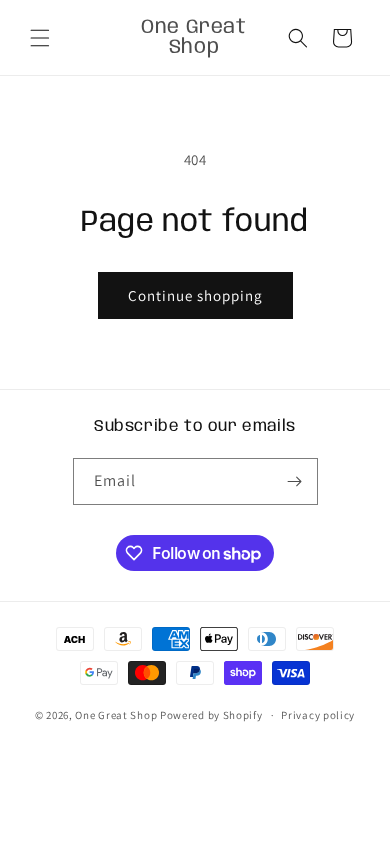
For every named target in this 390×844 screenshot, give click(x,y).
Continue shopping (195, 295)
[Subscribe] (295, 481)
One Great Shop (116, 715)
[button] (40, 38)
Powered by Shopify (211, 715)
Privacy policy (318, 715)
